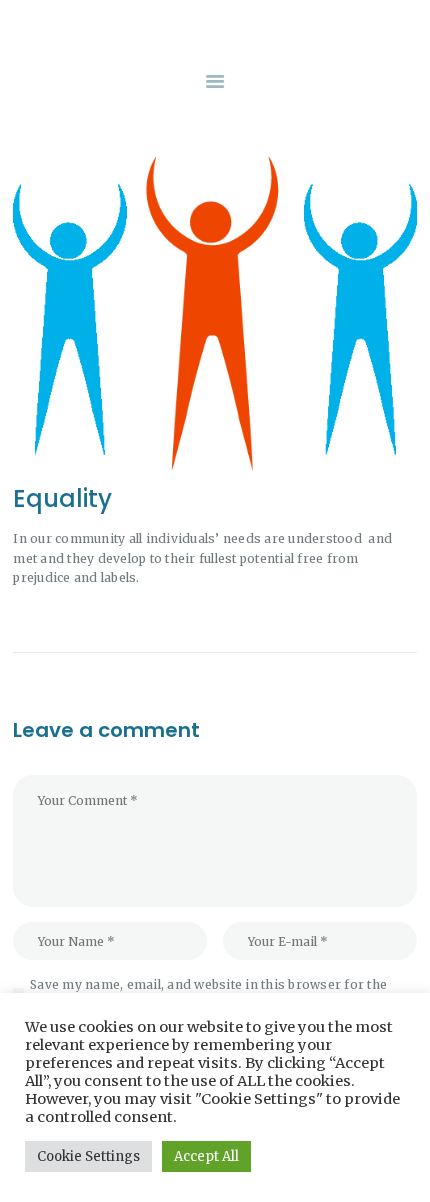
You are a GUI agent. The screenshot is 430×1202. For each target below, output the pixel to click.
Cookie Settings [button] (88, 1156)
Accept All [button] (206, 1156)
